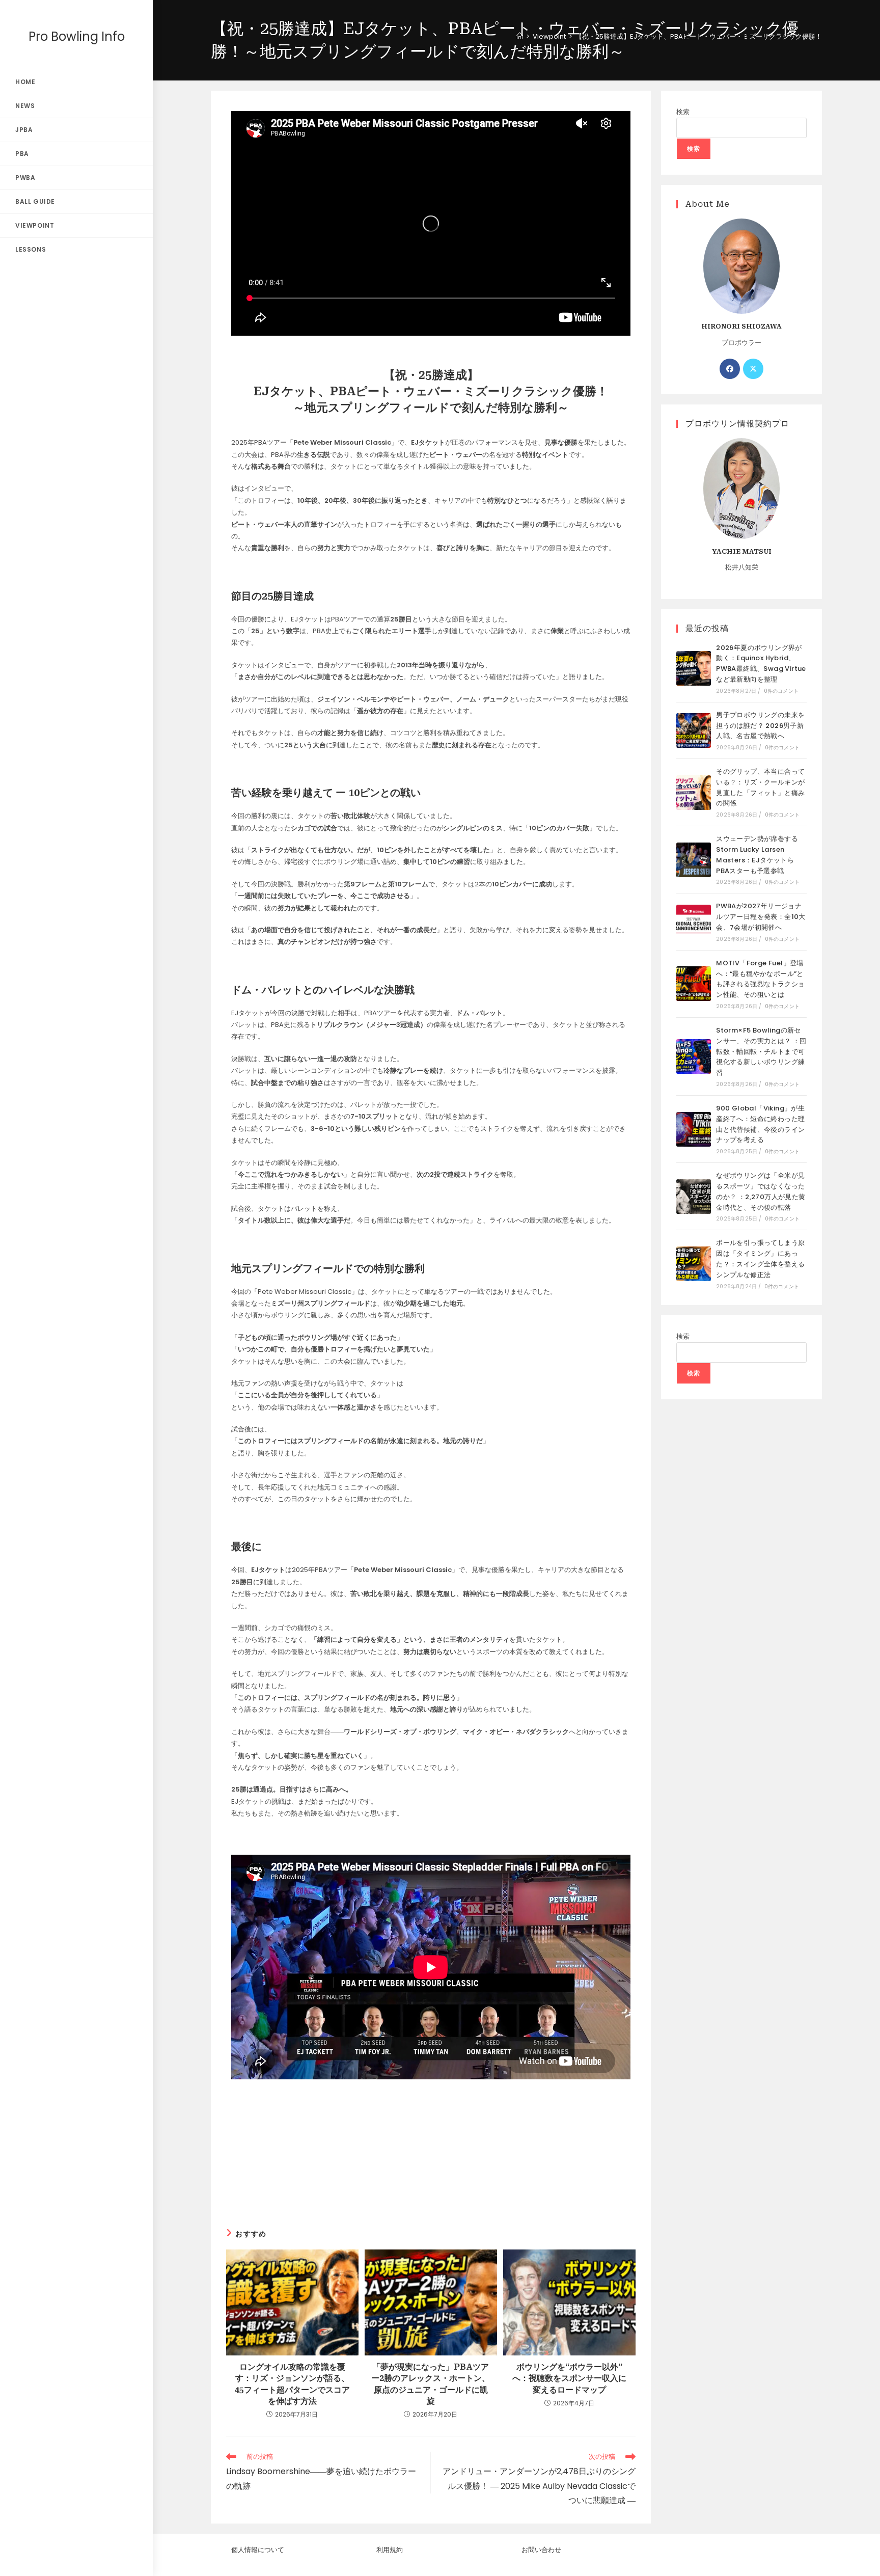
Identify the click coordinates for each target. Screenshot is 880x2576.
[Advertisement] (431, 2153)
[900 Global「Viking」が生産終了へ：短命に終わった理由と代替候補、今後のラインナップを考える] (694, 1129)
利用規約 (390, 2550)
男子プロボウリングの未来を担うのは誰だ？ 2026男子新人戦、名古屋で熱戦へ (760, 726)
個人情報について (258, 2550)
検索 (683, 112)
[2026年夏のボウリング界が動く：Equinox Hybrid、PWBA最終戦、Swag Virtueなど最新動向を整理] (694, 668)
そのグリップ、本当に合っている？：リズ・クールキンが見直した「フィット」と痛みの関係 (760, 787)
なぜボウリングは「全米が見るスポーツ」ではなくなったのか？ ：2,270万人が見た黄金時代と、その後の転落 (761, 1191)
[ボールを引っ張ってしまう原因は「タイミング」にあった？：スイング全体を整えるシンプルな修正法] (694, 1264)
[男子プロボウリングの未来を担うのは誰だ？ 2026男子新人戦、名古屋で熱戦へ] (694, 730)
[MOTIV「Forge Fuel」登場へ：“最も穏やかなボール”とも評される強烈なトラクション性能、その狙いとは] (694, 984)
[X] (753, 369)
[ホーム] (520, 36)
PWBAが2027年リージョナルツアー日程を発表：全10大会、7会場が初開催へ (761, 917)
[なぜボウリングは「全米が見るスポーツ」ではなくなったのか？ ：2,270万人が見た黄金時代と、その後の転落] (694, 1197)
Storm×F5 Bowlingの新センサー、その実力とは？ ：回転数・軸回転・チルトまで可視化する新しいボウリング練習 (761, 1051)
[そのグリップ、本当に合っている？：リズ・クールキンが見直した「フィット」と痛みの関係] (694, 793)
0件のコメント (781, 691)
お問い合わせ (541, 2550)
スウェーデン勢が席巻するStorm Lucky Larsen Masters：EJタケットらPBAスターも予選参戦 (757, 855)
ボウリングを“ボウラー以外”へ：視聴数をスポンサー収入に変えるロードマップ (569, 2378)
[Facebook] (730, 369)
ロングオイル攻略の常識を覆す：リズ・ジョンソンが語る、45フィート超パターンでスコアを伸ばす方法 (292, 2384)
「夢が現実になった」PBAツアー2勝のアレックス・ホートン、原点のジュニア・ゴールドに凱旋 (431, 2384)
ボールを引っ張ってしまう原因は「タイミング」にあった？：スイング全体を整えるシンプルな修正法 (760, 1258)
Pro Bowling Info (77, 36)
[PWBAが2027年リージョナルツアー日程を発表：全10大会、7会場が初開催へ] (694, 922)
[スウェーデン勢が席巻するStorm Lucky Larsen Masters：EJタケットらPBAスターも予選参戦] (694, 860)
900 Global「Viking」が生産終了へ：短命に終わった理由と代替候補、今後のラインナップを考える (760, 1124)
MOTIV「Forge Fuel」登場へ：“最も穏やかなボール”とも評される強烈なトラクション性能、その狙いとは (760, 979)
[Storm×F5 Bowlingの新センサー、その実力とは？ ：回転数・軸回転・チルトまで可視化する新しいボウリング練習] (694, 1056)
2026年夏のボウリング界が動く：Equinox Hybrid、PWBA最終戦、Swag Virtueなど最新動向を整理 (761, 663)
